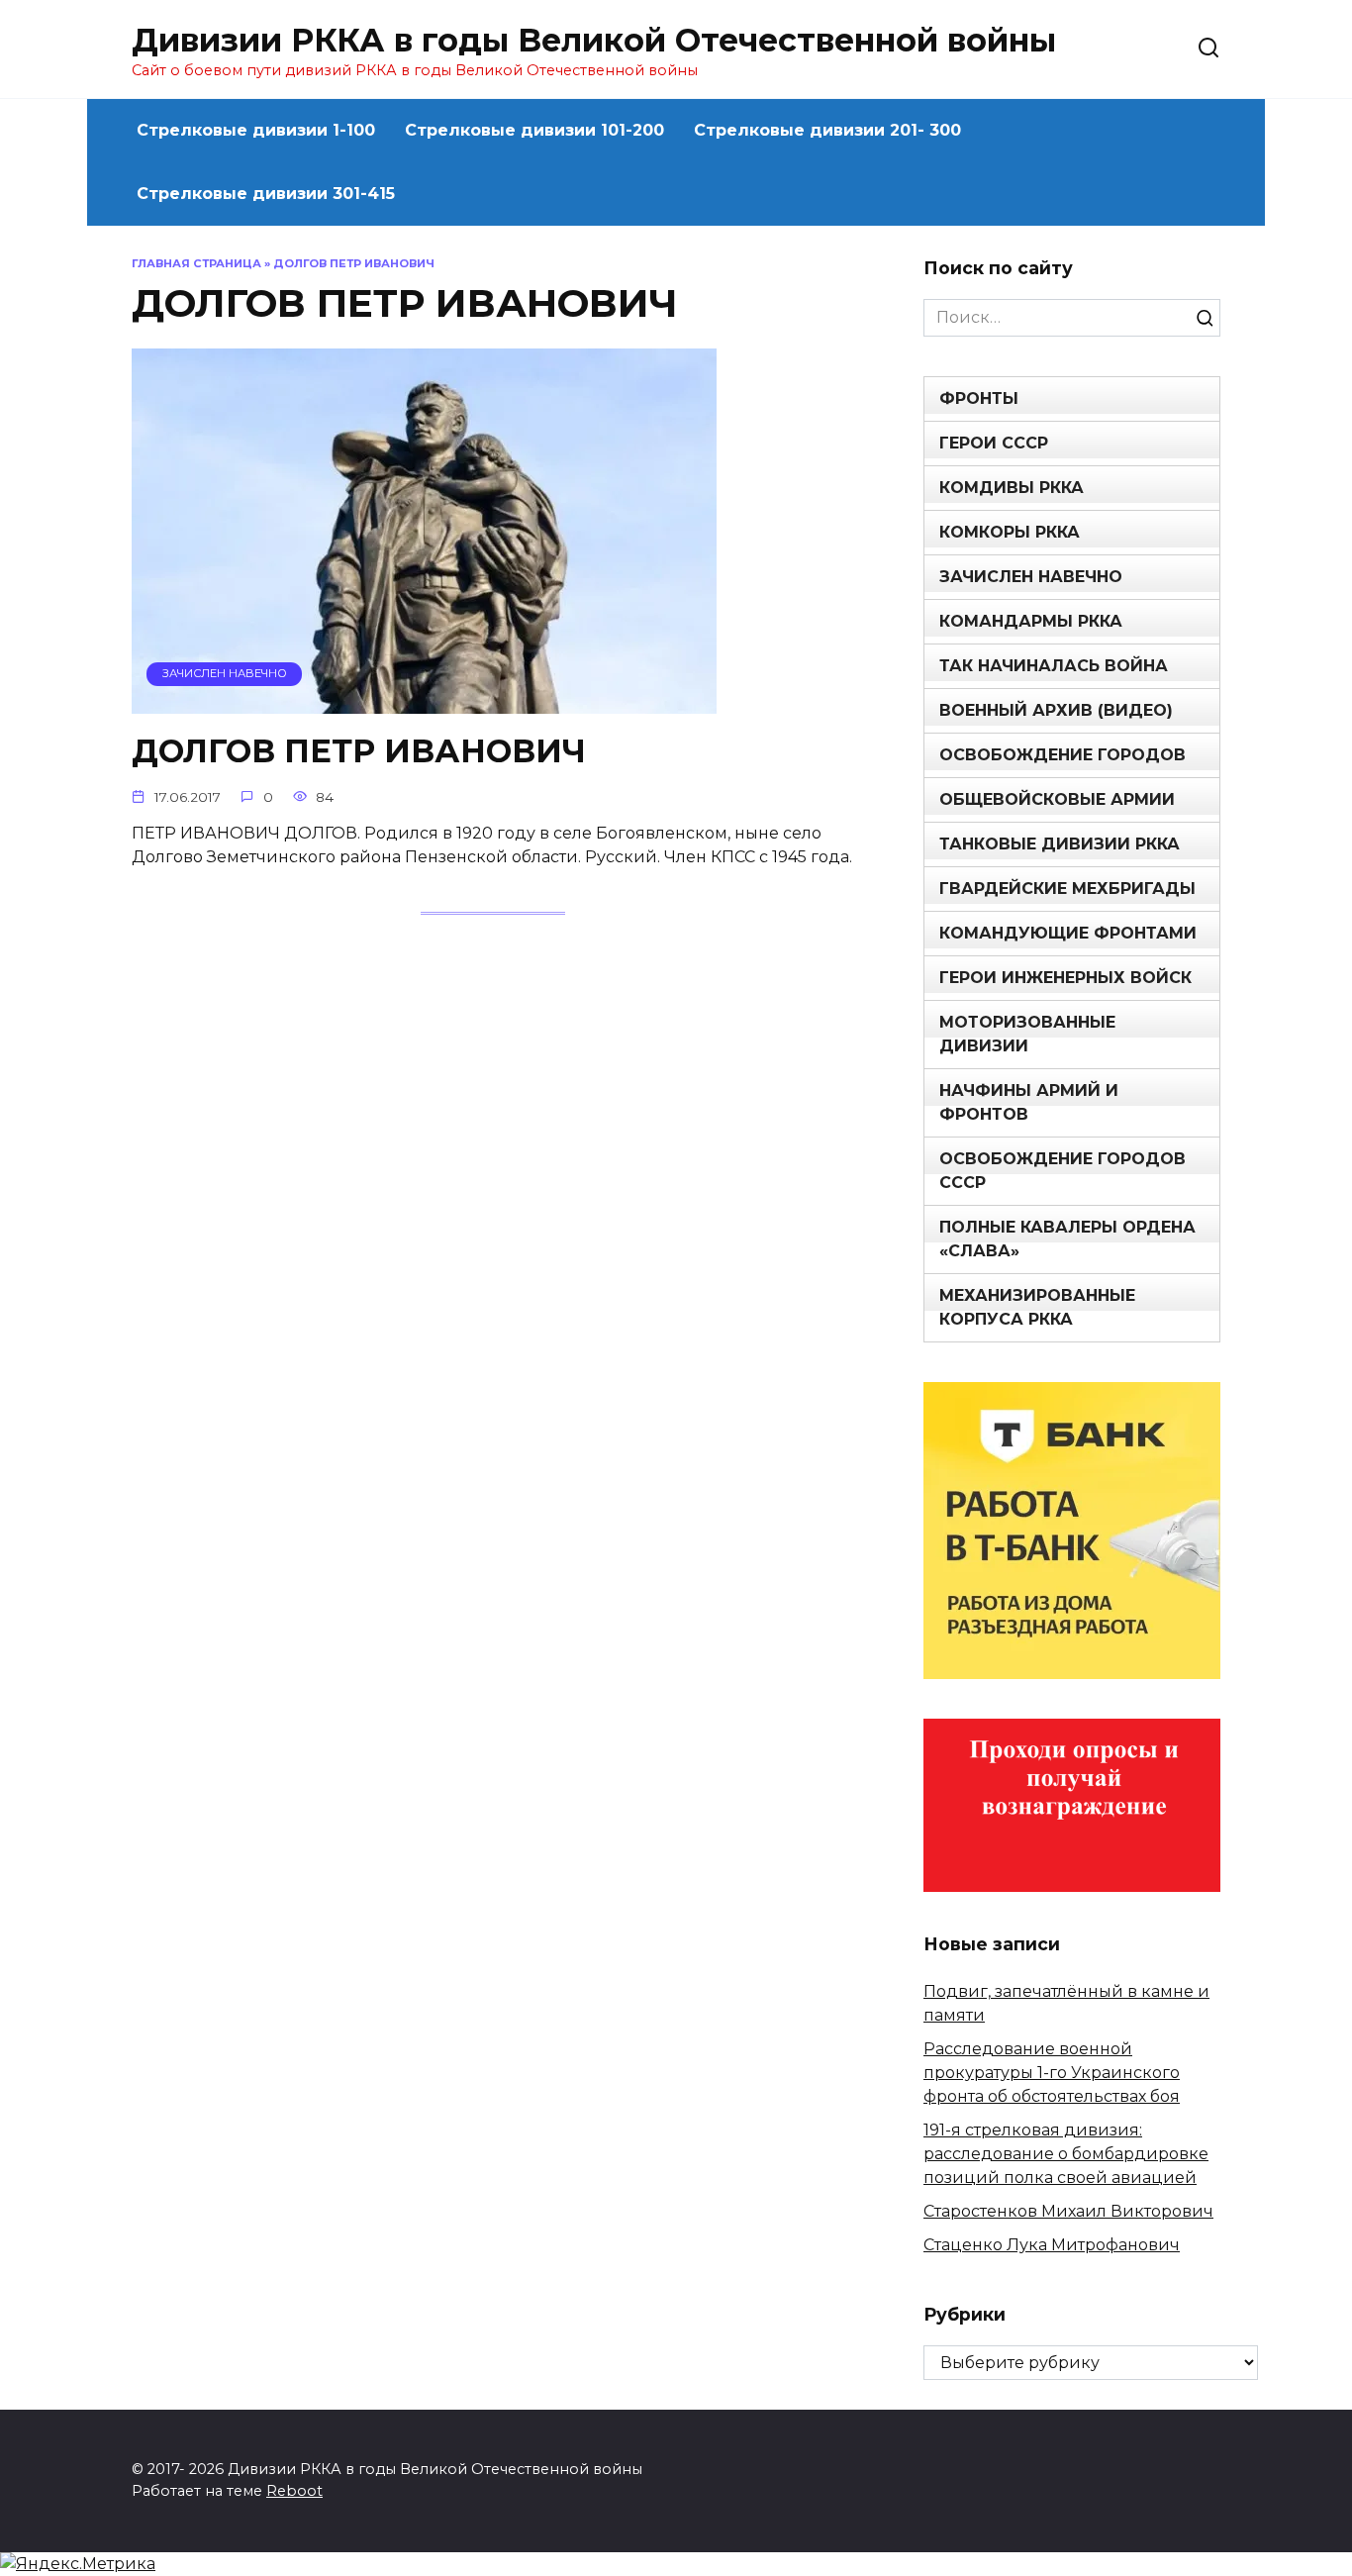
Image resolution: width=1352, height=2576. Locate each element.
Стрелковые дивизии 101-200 (534, 130)
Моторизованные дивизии (1027, 1034)
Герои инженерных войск (1065, 978)
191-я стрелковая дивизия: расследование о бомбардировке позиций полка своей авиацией (1066, 2154)
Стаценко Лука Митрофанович (1052, 2245)
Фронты (979, 398)
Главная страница (196, 263)
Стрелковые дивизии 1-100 (256, 130)
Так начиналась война (1054, 666)
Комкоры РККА (1010, 532)
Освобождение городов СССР (1062, 1171)
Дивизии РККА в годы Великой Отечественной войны (594, 40)
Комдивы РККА (1012, 488)
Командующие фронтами (1068, 933)
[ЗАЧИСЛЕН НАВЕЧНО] (424, 701)
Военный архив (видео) (1056, 710)
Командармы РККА (1031, 621)
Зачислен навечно (1031, 577)
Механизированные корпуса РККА (1037, 1307)
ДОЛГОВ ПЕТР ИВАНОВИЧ (359, 751)
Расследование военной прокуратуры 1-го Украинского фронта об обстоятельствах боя (1052, 2073)
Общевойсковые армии (1057, 799)
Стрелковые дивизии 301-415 (266, 194)
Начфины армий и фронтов (1029, 1102)
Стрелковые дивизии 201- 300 (827, 130)
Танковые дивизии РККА (1060, 844)
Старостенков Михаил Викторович (1068, 2211)
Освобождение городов (1062, 755)
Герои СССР (994, 443)
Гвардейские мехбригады (1067, 889)
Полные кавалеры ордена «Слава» (1067, 1239)
